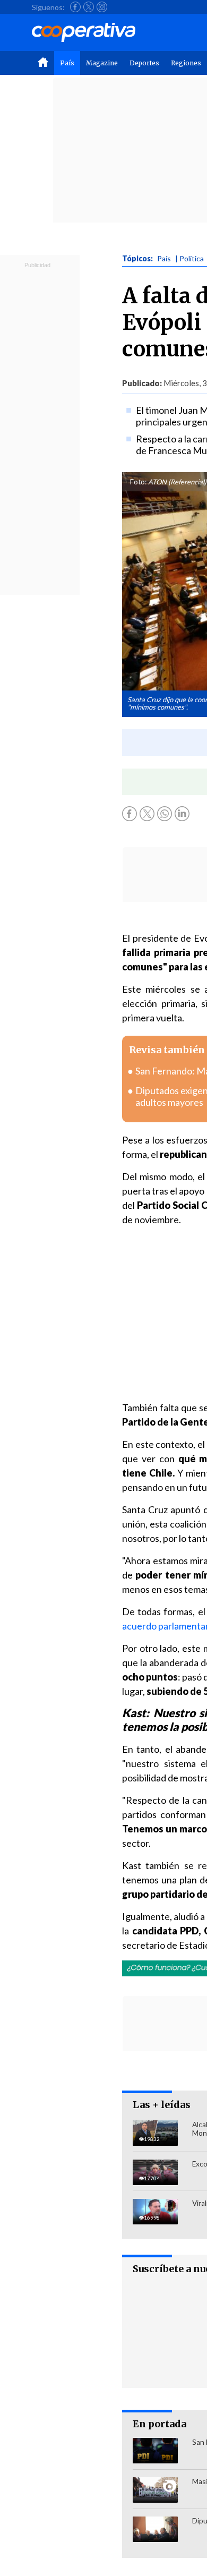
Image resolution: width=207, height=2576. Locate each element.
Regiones (186, 63)
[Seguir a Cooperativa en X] (89, 7)
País (67, 63)
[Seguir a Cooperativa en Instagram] (102, 7)
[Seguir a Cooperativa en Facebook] (75, 7)
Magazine (102, 63)
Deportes (144, 63)
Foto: (138, 482)
